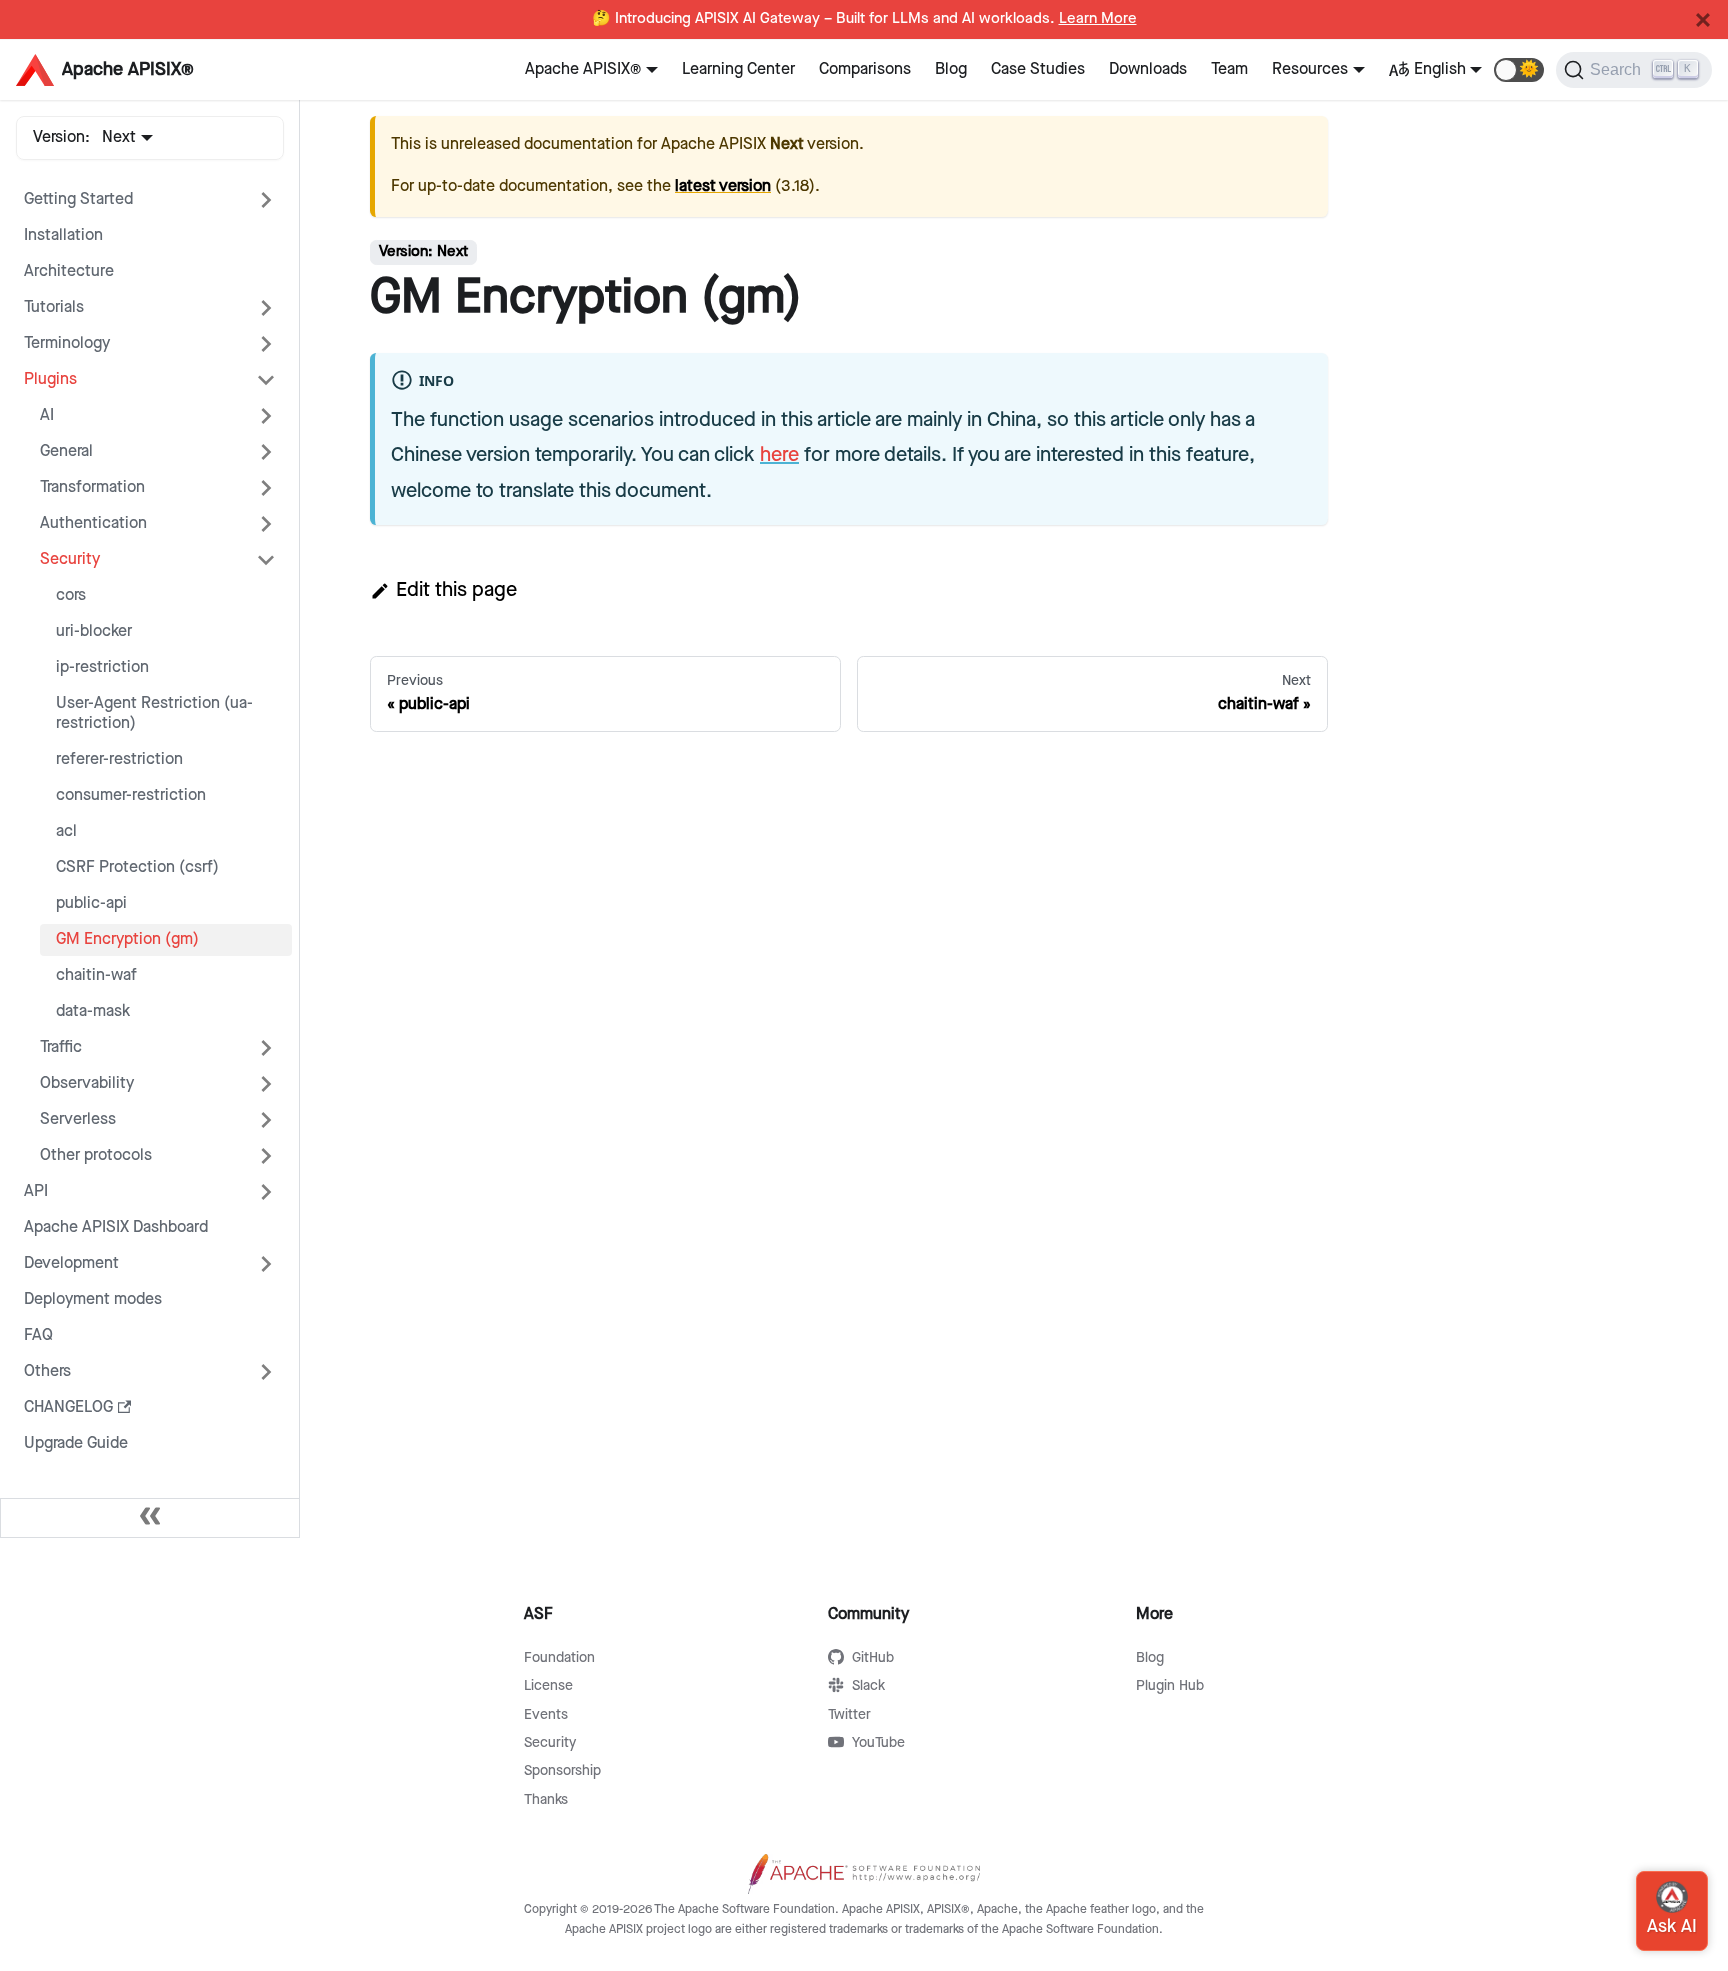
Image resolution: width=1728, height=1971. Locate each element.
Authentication (93, 523)
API (36, 1191)
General (66, 451)
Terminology (67, 343)
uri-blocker (94, 631)
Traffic (61, 1047)
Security (70, 559)
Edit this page (456, 590)
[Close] (1703, 20)
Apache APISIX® (583, 69)
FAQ (38, 1335)
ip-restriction (102, 667)
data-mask (93, 1011)
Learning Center (738, 69)
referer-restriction (119, 759)
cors (71, 595)
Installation (63, 235)
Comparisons (865, 69)
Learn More (1098, 19)
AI (47, 415)
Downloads (1148, 69)
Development (71, 1263)
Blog (951, 69)
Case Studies (1038, 69)
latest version (723, 186)
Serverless (78, 1119)
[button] (1519, 70)
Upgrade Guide (76, 1443)
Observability (87, 1083)
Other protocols (96, 1155)
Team (1229, 69)
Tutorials (54, 307)
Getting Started (78, 199)
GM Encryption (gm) (127, 939)
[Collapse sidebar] (150, 1518)
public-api (91, 903)
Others (47, 1371)
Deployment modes (93, 1299)
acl (66, 831)
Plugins (50, 379)
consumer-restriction (131, 795)
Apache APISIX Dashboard (116, 1227)
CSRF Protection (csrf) (137, 867)
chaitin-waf (96, 975)
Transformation (92, 487)
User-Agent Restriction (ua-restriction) (154, 713)
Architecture (69, 271)
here (779, 455)
